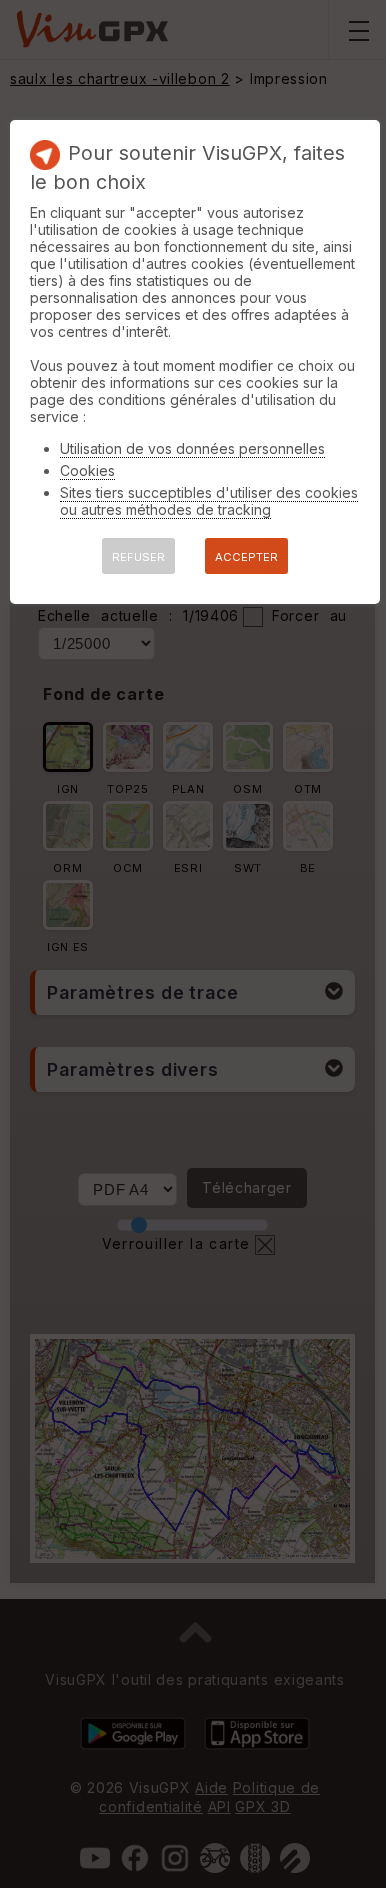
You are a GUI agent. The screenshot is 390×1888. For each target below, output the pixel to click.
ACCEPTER (246, 557)
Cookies (87, 470)
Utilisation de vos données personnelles (192, 448)
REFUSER (138, 557)
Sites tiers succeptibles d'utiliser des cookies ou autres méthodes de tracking (209, 501)
